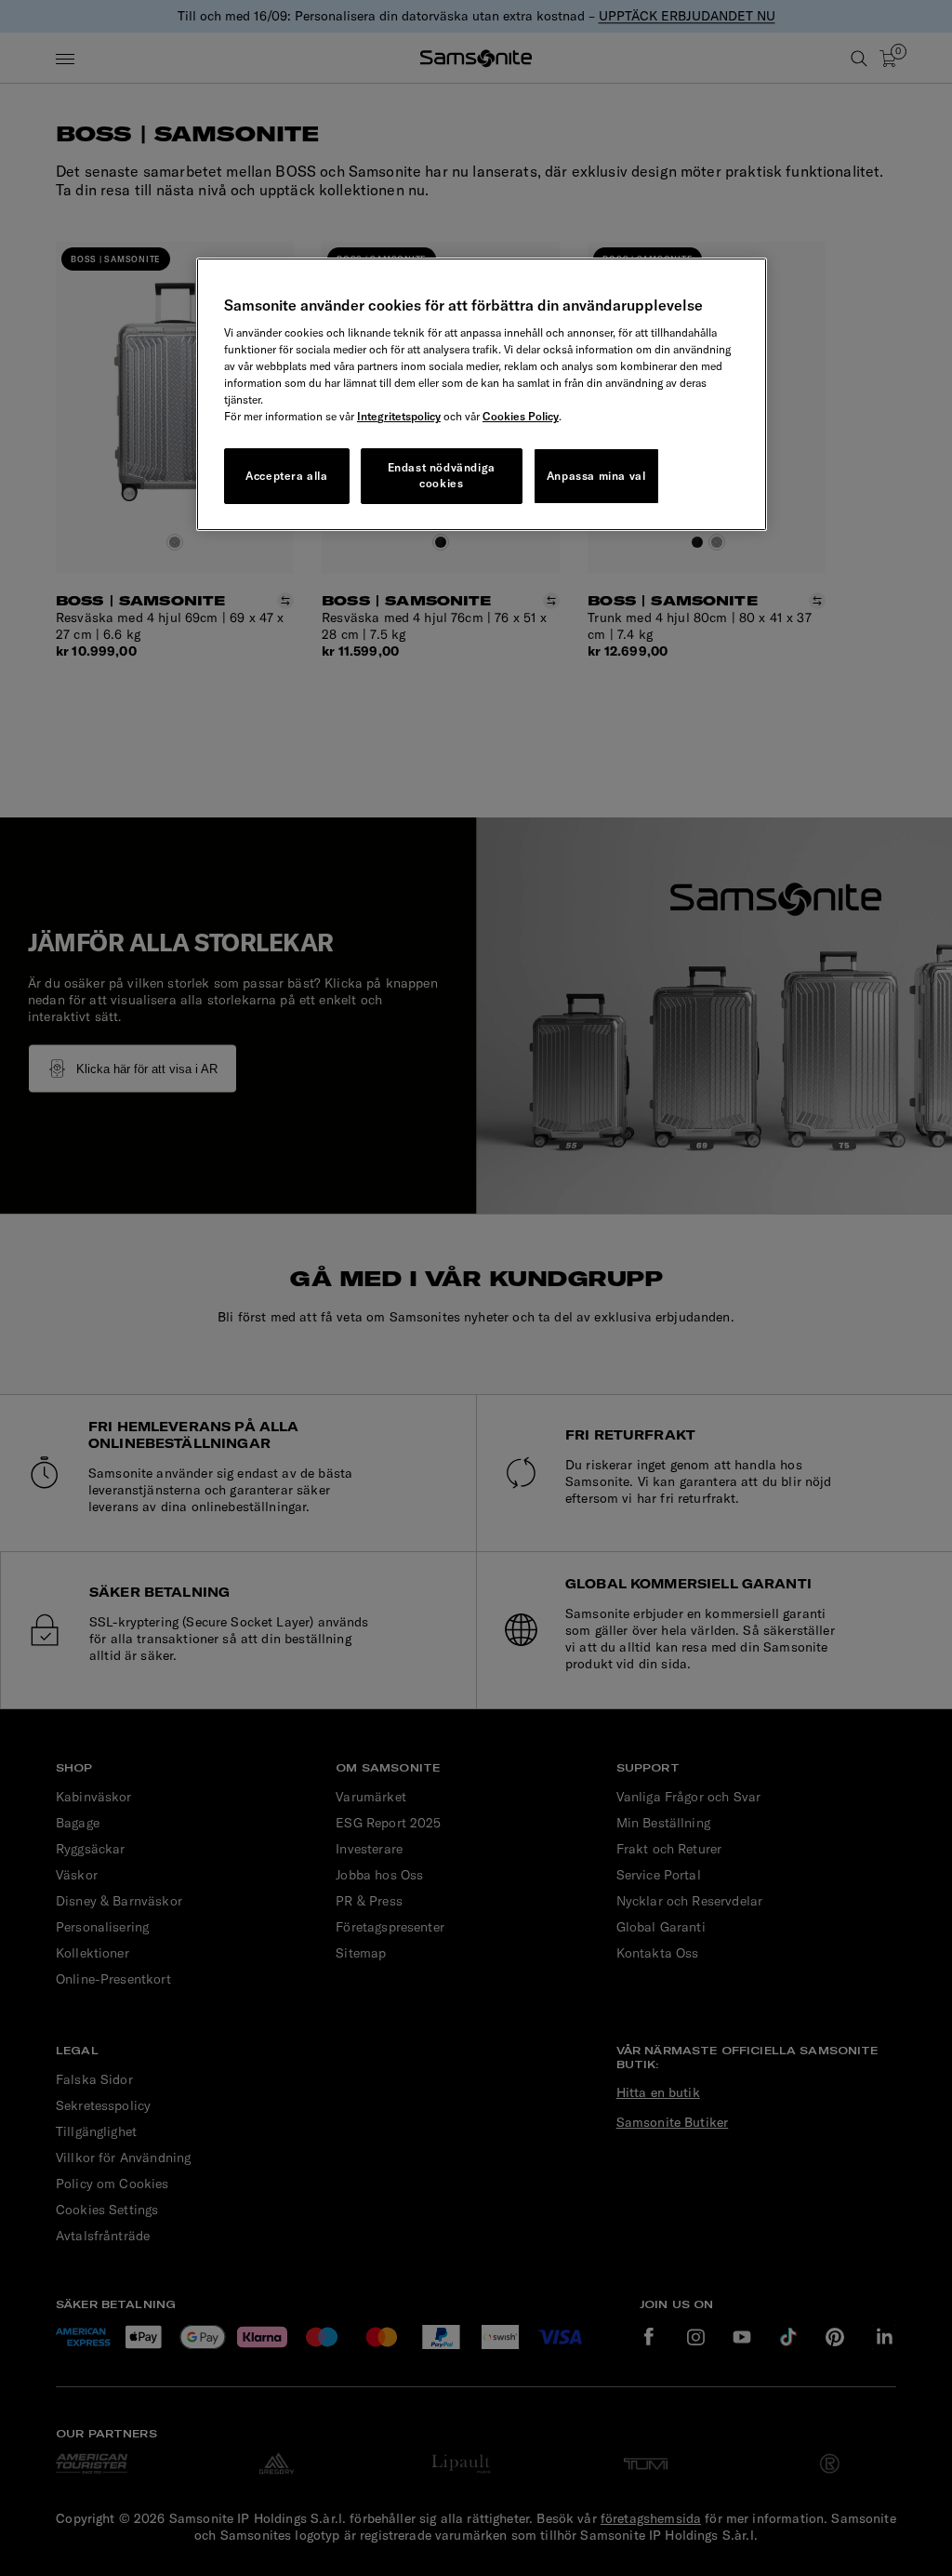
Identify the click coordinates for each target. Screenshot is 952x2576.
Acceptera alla (286, 476)
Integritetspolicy (399, 416)
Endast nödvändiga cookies (442, 475)
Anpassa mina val (596, 476)
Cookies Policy (521, 416)
